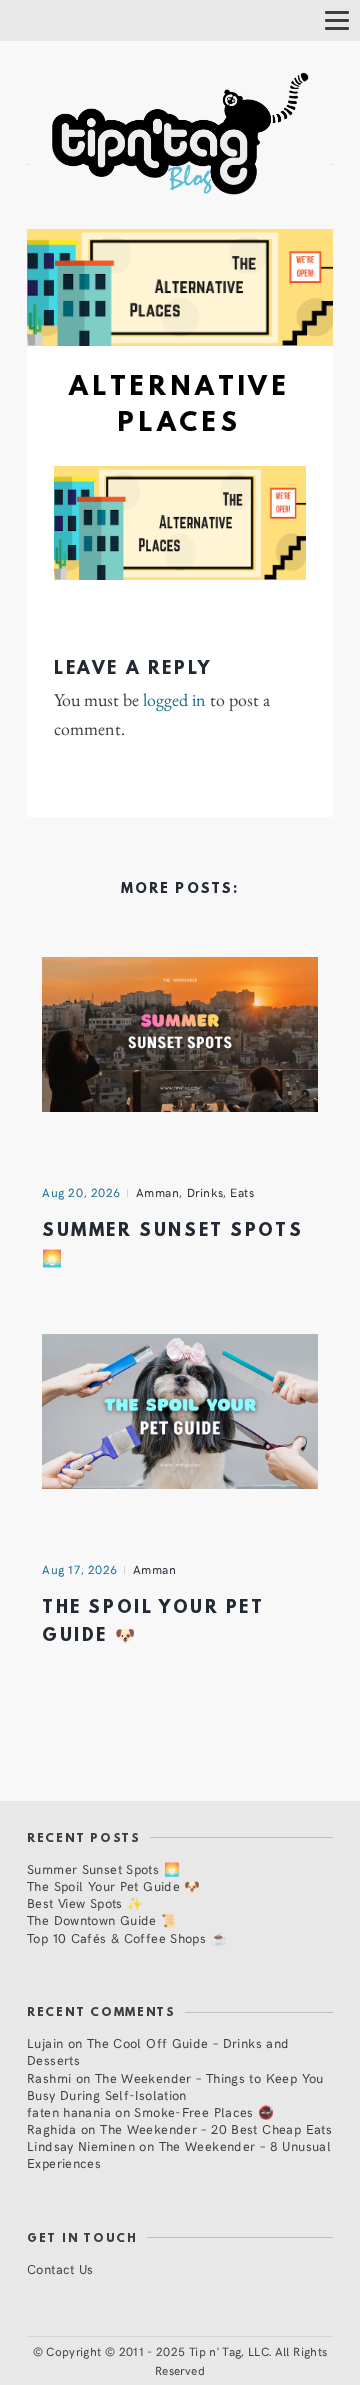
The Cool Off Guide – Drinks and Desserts (158, 2051)
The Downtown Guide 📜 (102, 1919)
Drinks (205, 1192)
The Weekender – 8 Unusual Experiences (179, 2154)
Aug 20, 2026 (81, 1192)
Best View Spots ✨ (85, 1902)
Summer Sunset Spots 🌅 (103, 1868)
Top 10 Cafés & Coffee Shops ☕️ (127, 1937)
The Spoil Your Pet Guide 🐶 (114, 1885)
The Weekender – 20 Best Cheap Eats (216, 2128)
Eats (242, 1192)
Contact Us (60, 2268)
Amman (158, 1192)
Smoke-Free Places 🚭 (204, 2111)
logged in (174, 700)
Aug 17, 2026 (80, 1569)
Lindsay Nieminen (81, 2145)
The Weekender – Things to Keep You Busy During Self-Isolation (175, 2086)
